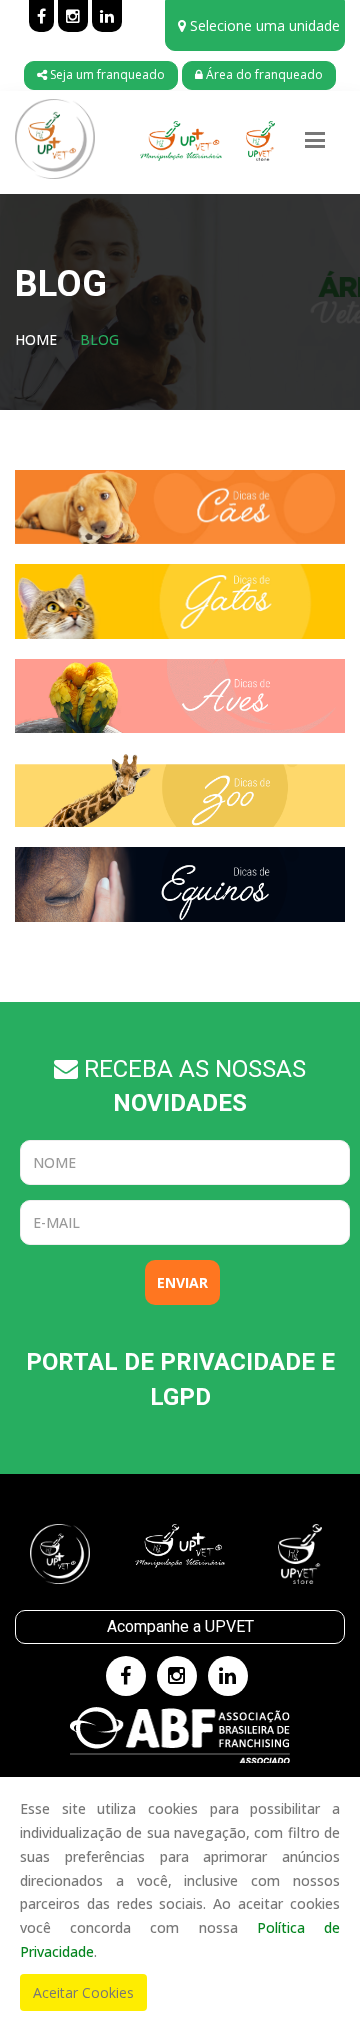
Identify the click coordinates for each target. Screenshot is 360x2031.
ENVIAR (182, 1282)
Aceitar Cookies (83, 1992)
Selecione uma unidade (263, 25)
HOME (36, 339)
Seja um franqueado (106, 74)
